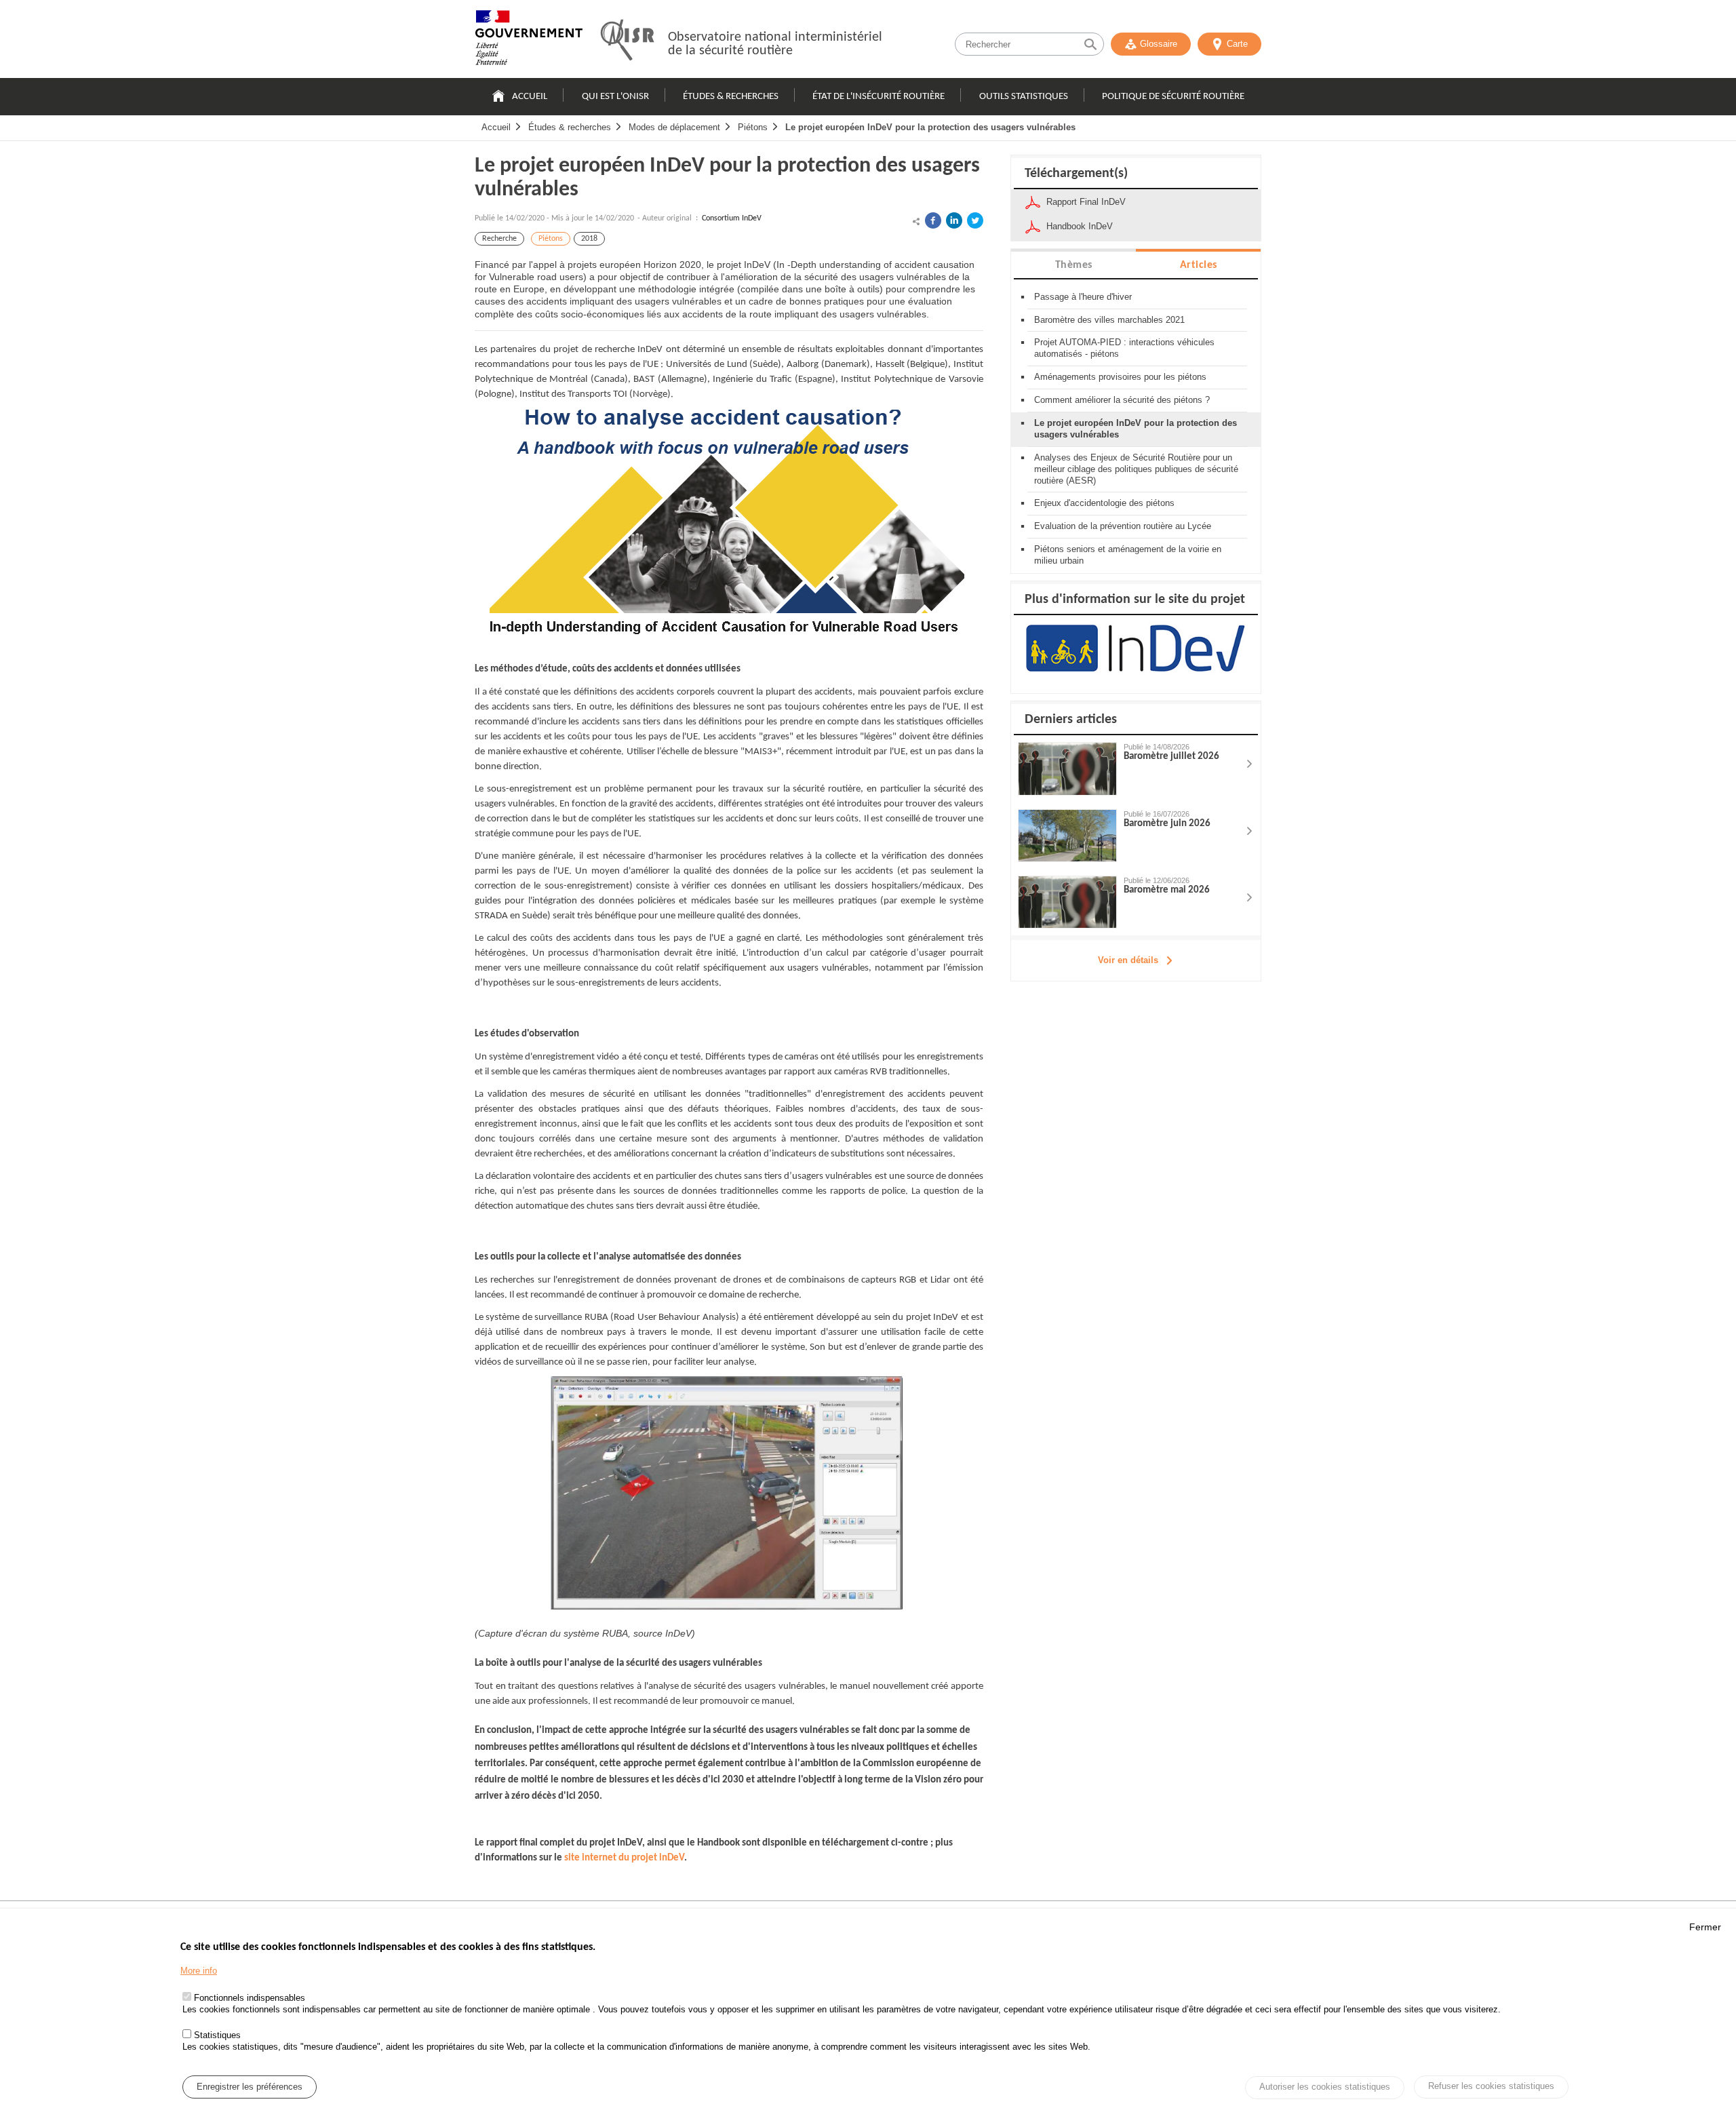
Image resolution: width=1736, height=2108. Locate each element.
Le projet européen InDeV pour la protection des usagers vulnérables (930, 127)
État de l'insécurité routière (879, 97)
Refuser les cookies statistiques (1491, 2086)
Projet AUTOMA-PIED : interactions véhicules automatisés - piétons (1124, 348)
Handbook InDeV (1080, 226)
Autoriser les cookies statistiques (1325, 2087)
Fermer (1705, 1927)
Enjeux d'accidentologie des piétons (1104, 503)
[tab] (1073, 264)
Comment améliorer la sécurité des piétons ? (1122, 400)
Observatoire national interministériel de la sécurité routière (775, 44)
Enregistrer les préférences (250, 2087)
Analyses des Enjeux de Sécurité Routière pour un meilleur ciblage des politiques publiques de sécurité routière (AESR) (1136, 469)
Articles (1199, 265)
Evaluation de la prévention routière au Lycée (1123, 526)
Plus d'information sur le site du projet (1135, 600)
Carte (1237, 44)
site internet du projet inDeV (624, 1858)
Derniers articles (1071, 720)
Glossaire (1159, 44)
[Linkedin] (954, 220)
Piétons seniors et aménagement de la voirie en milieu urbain (1128, 555)
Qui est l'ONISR (615, 97)
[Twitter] (975, 220)
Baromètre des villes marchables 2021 (1109, 320)
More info (199, 1971)
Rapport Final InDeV (1086, 202)
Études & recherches (731, 97)
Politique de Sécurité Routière (1173, 97)
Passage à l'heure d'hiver (1083, 297)
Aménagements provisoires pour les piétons (1120, 377)
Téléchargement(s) (1076, 174)
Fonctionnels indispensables (250, 1998)
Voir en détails (1128, 960)
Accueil (530, 97)
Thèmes (1074, 265)
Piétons (753, 127)
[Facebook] (933, 220)
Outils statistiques (1024, 97)
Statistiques (217, 2035)
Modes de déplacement (674, 127)
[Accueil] (529, 41)
